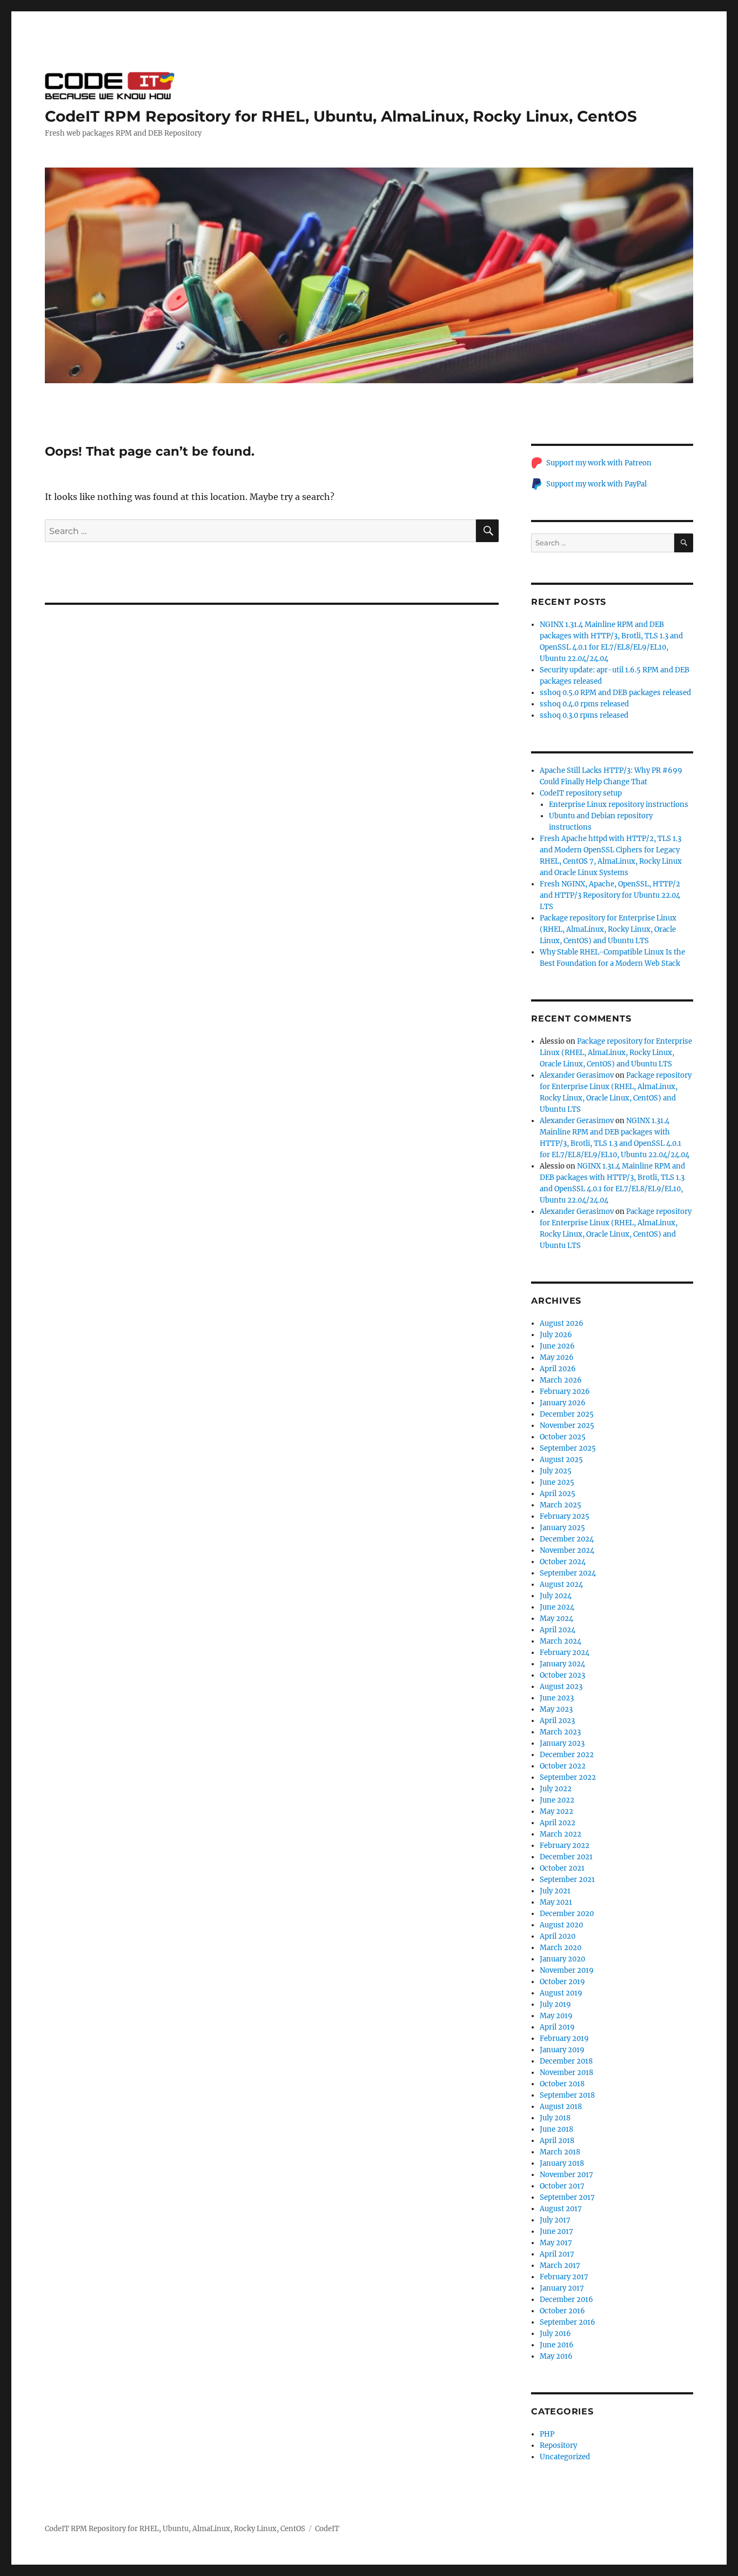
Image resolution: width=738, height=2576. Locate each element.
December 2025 (567, 1414)
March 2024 (561, 1641)
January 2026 (563, 1403)
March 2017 (560, 2265)
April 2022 (558, 1823)
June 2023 (557, 1698)
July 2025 (556, 1471)
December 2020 (567, 1914)
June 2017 (556, 2231)
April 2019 (557, 2027)
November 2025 (567, 1426)
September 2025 (568, 1448)
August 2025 (561, 1460)
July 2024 (556, 1596)
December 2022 (567, 1755)
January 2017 (562, 2288)
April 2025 (558, 1494)
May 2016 (556, 2356)
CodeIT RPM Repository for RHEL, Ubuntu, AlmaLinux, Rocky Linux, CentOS (341, 116)
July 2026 (556, 1335)
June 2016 (557, 2345)
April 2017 (557, 2254)
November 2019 (567, 1970)
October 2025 (563, 1437)
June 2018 (556, 2129)
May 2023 (556, 1709)
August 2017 (561, 2209)
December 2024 (567, 1539)
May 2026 (557, 1357)
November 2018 (566, 2073)
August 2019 (561, 1993)
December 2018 (566, 2061)
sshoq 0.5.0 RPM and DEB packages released (615, 693)
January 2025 (562, 1528)
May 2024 (556, 1619)
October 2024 (563, 1562)
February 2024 (565, 1653)
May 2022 (556, 1811)
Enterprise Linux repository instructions (619, 805)
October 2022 (563, 1766)
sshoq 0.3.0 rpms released (584, 715)
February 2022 (565, 1846)
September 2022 (568, 1777)
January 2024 (562, 1664)
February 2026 (565, 1392)
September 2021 (567, 1880)
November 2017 (566, 2175)
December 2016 (566, 2300)
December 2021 (566, 1857)
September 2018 (567, 2095)
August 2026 (562, 1323)
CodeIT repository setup (581, 793)
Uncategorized (565, 2457)
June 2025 (557, 1482)
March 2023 (560, 1732)
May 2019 (556, 2016)
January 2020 (562, 1959)
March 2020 (561, 1948)
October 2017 (562, 2186)
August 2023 (561, 1687)
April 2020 (558, 1936)
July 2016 (555, 2334)
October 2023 (562, 1675)
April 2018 (557, 2141)
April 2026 (558, 1369)
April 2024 (558, 1630)
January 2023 (562, 1743)
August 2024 (561, 1584)
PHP (547, 2434)
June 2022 (557, 1800)
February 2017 (564, 2277)
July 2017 (555, 2220)
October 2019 (562, 1982)
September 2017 (567, 2197)
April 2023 (557, 1721)
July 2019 (555, 2004)
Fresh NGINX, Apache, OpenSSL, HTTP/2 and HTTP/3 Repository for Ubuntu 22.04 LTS (610, 895)
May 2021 (556, 1902)
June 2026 (557, 1346)
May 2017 (556, 2243)
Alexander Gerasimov (577, 1075)
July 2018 (555, 2118)
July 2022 (556, 1789)
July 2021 (555, 1891)
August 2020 (561, 1925)
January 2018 (562, 2163)
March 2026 (561, 1380)
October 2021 (562, 1868)
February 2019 (564, 2038)
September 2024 (568, 1573)
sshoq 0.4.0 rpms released (584, 704)
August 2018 (561, 2107)
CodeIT (327, 2529)
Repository (558, 2445)
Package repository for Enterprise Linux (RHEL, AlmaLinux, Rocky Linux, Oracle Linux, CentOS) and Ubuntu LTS (608, 929)
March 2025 (561, 1505)
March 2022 (561, 1834)
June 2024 (557, 1607)
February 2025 (565, 1516)
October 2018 (562, 2084)
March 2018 (560, 2152)
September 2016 (568, 2322)
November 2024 (567, 1550)
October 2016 (562, 2311)
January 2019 (562, 2050)
